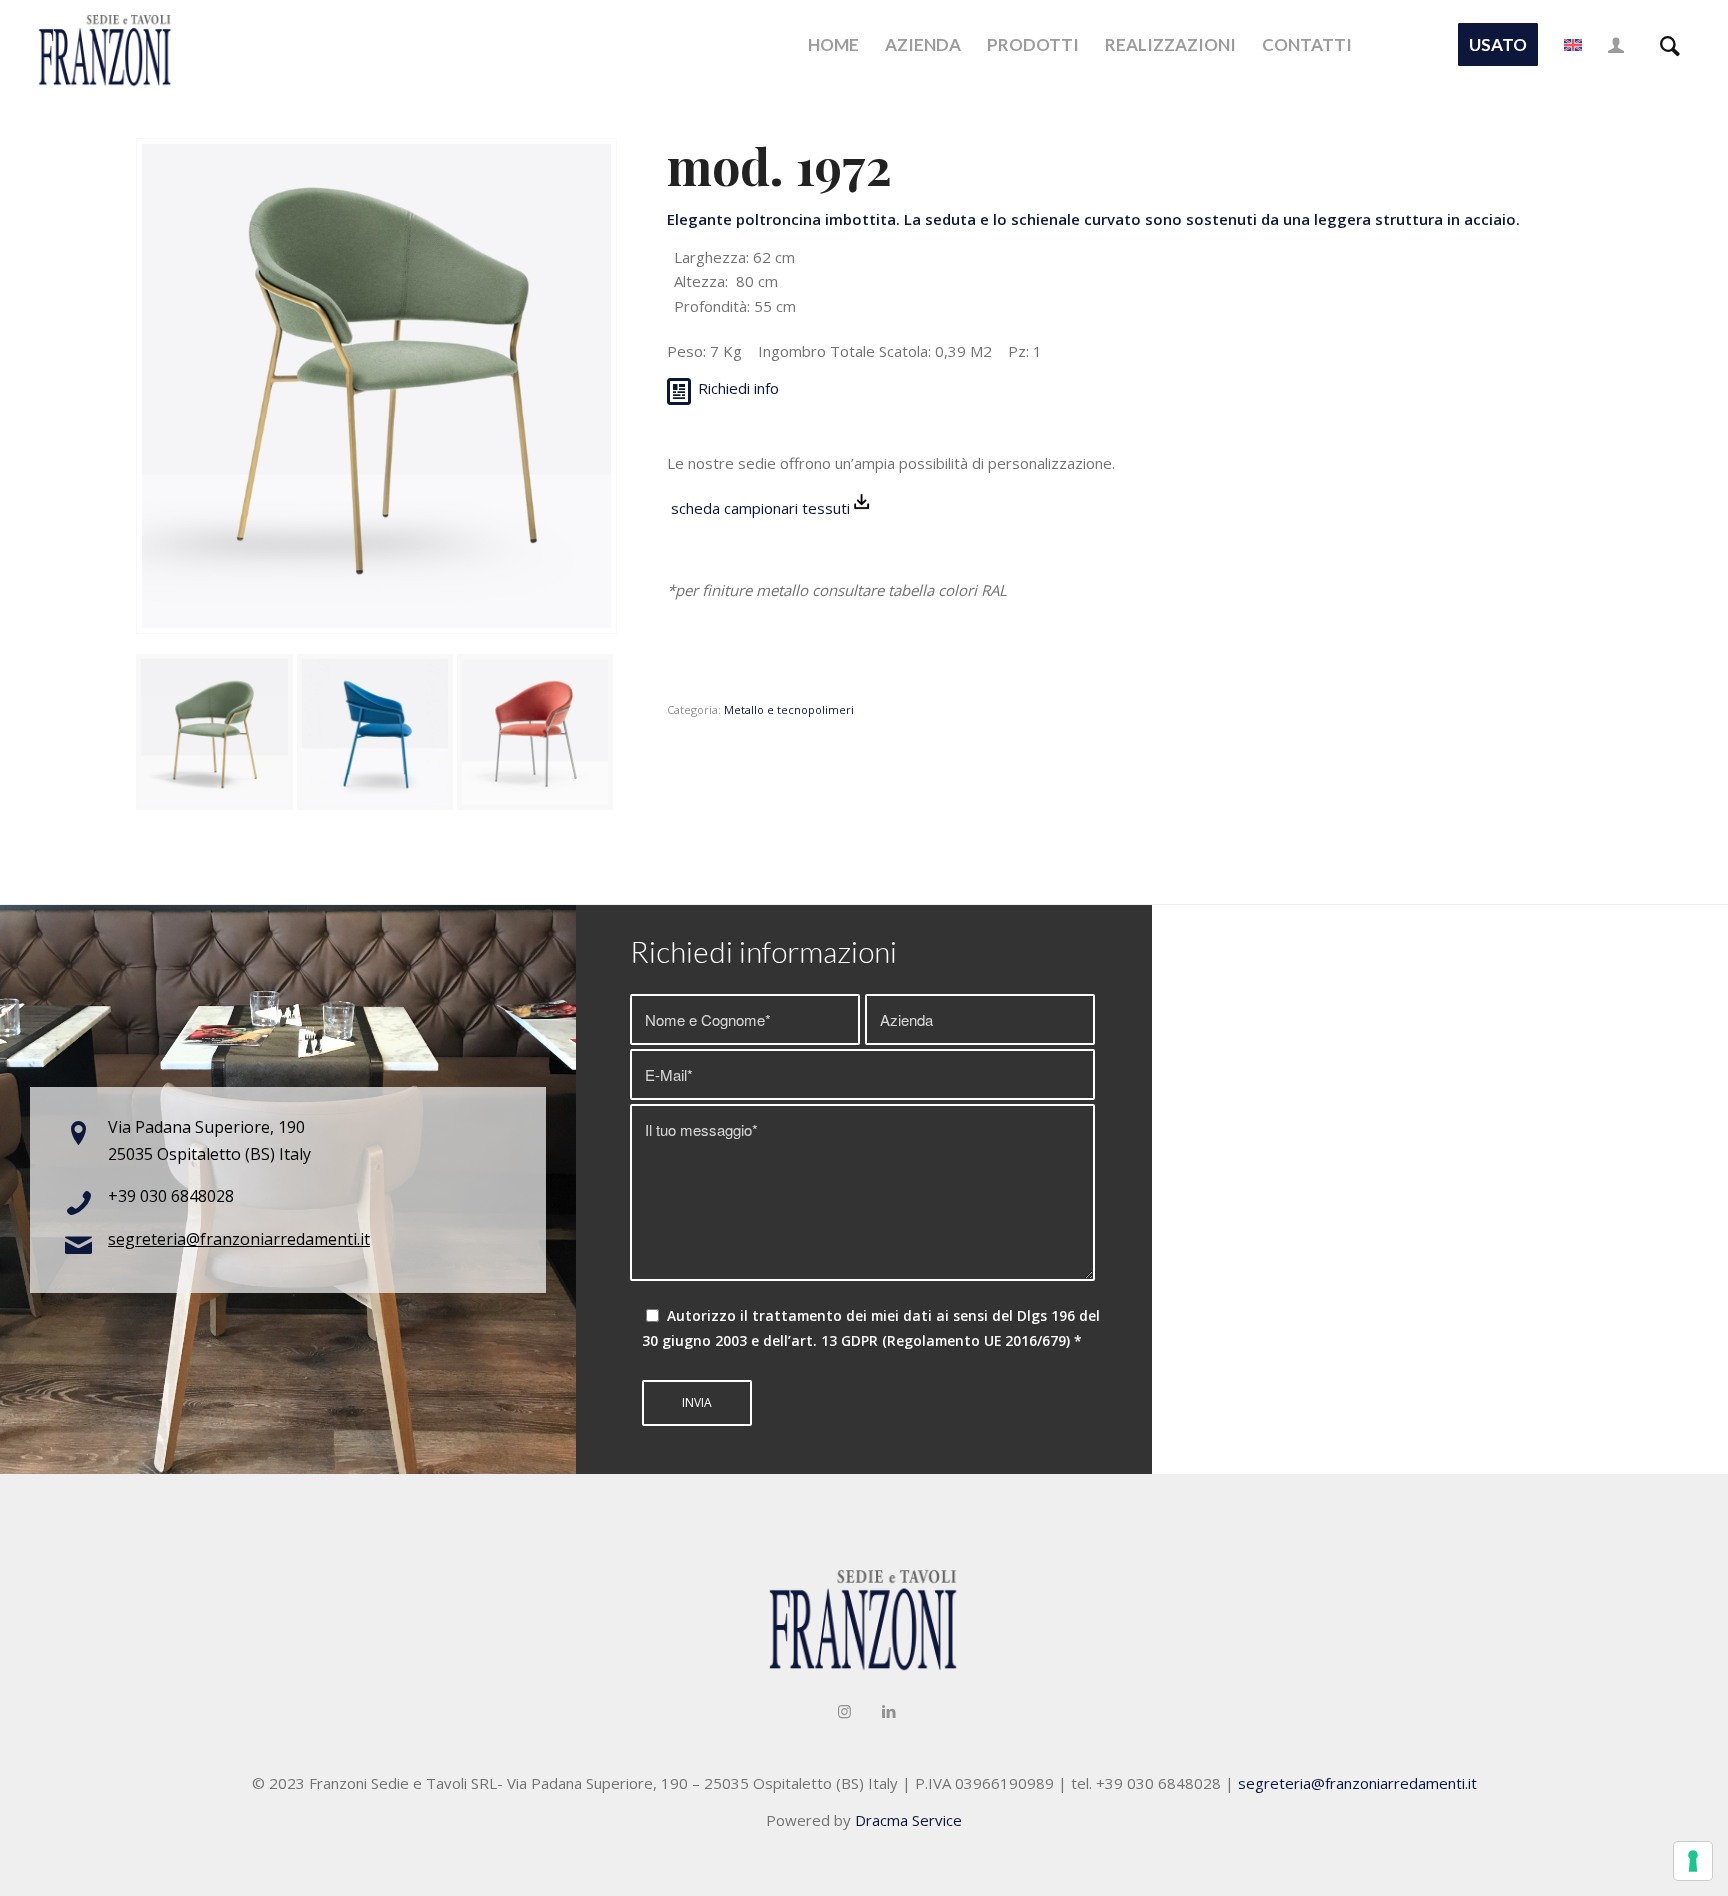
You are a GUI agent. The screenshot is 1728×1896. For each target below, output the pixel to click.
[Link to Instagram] (844, 1711)
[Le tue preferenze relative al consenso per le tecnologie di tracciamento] (1693, 1861)
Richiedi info (738, 388)
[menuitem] (833, 45)
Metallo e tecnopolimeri (789, 709)
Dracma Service (908, 1820)
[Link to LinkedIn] (889, 1711)
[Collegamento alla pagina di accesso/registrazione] (1616, 45)
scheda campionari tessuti (758, 508)
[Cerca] (1670, 45)
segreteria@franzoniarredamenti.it (239, 1239)
